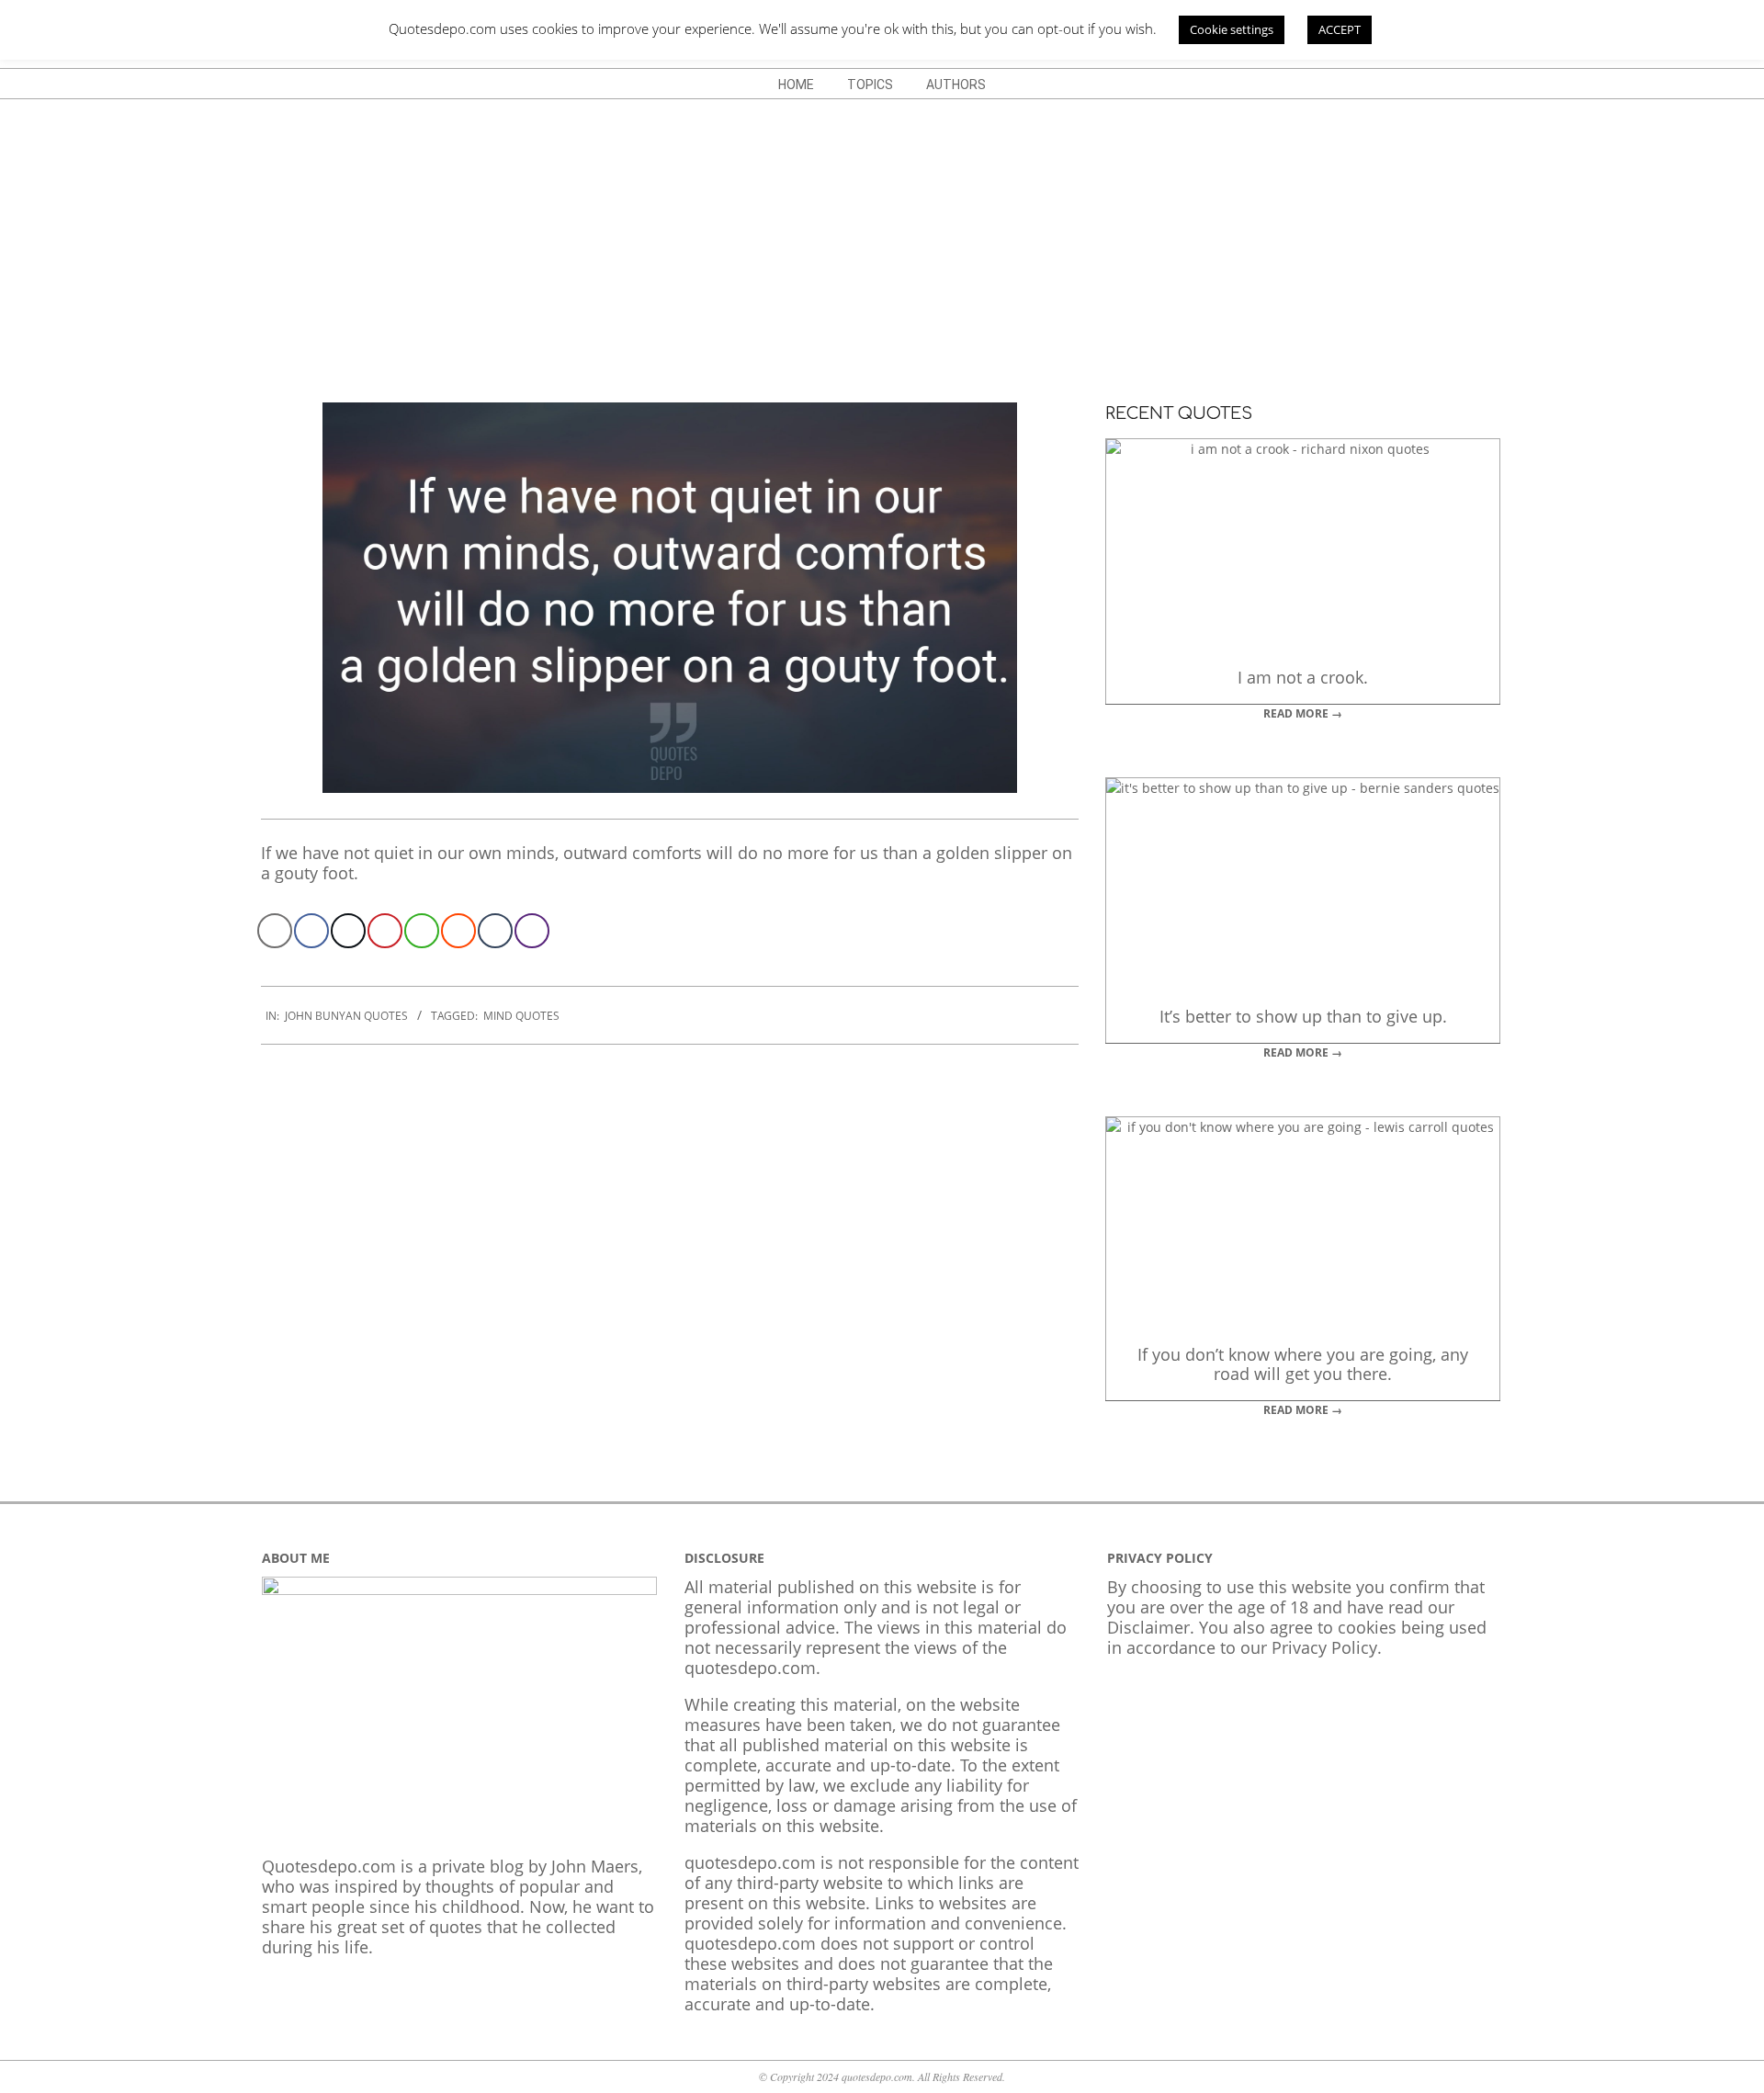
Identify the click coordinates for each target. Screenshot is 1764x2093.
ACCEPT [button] (1340, 29)
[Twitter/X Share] (348, 931)
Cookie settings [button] (1232, 29)
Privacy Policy (1324, 1647)
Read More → (1303, 713)
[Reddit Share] (458, 931)
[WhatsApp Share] (422, 931)
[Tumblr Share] (495, 931)
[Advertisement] (882, 237)
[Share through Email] (275, 931)
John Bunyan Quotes (346, 1016)
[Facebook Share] (311, 931)
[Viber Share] (532, 931)
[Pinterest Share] (385, 931)
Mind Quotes (521, 1016)
